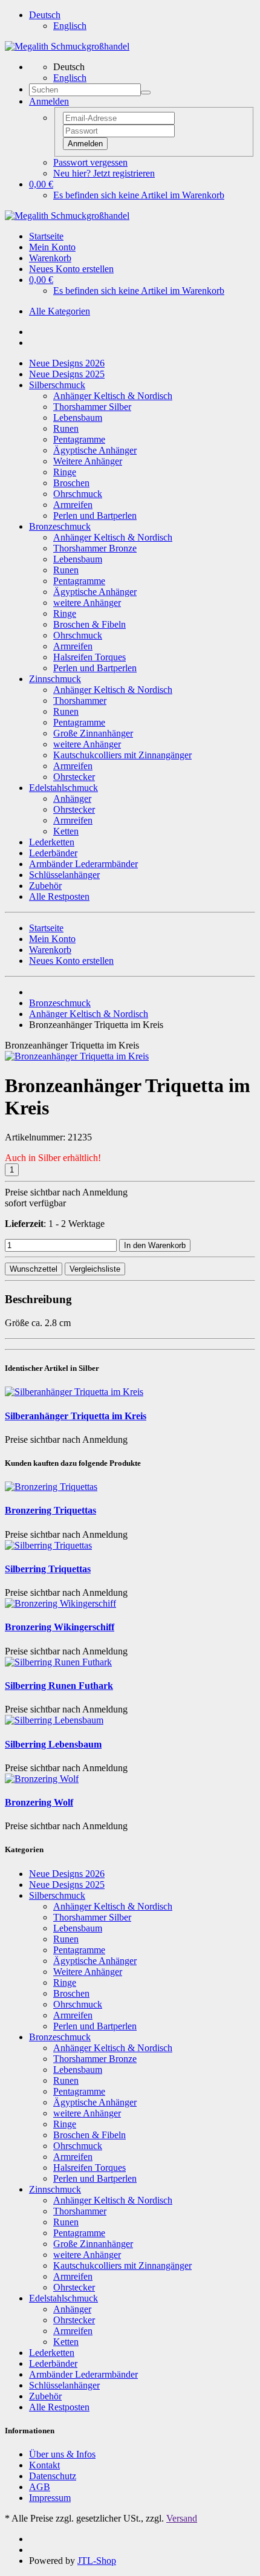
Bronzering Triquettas (50, 1510)
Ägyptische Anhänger (95, 450)
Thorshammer (80, 701)
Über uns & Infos (62, 2454)
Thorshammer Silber (92, 407)
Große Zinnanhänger (93, 733)
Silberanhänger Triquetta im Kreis (76, 1416)
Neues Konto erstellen (71, 269)
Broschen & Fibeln (89, 624)
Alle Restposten (59, 896)
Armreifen (73, 505)
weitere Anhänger (87, 603)
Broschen (71, 483)
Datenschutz (53, 2476)
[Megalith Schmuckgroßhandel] (67, 46)
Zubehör (45, 886)
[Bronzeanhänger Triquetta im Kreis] (77, 1056)
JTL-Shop (97, 2561)
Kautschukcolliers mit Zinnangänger (122, 755)
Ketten (66, 831)
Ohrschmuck (78, 494)
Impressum (50, 2498)
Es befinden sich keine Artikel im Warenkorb (139, 195)
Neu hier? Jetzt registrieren (104, 173)
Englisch (70, 26)
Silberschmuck (57, 385)
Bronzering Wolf (39, 1802)
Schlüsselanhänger (64, 875)
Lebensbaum (78, 418)
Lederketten (52, 842)
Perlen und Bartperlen (95, 516)
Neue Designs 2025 (67, 374)
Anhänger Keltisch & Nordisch (113, 396)
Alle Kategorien (60, 311)
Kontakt (44, 2465)
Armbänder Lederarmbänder (83, 864)
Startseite (46, 236)
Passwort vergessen (90, 162)
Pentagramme (79, 439)
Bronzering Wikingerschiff (60, 1627)
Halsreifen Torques (89, 657)
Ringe (65, 472)
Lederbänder (53, 853)
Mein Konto (52, 247)
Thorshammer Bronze (95, 548)
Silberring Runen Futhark (59, 1686)
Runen (66, 428)
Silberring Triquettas (48, 1569)
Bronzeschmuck (60, 526)
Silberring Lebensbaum (53, 1744)
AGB (40, 2487)
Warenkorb (50, 258)
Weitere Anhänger (88, 461)
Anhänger (72, 798)
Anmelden (85, 144)
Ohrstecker (74, 777)
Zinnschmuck (55, 679)
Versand (182, 2518)
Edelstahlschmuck (63, 788)
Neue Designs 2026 (67, 363)
